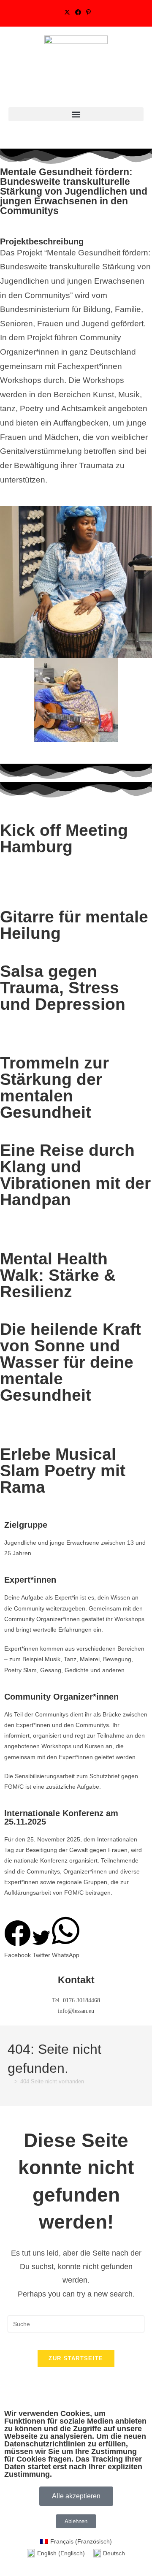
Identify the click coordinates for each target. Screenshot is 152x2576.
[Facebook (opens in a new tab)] (78, 12)
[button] (76, 114)
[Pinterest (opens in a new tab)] (87, 12)
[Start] (10, 2081)
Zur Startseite (76, 2358)
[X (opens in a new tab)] (67, 12)
